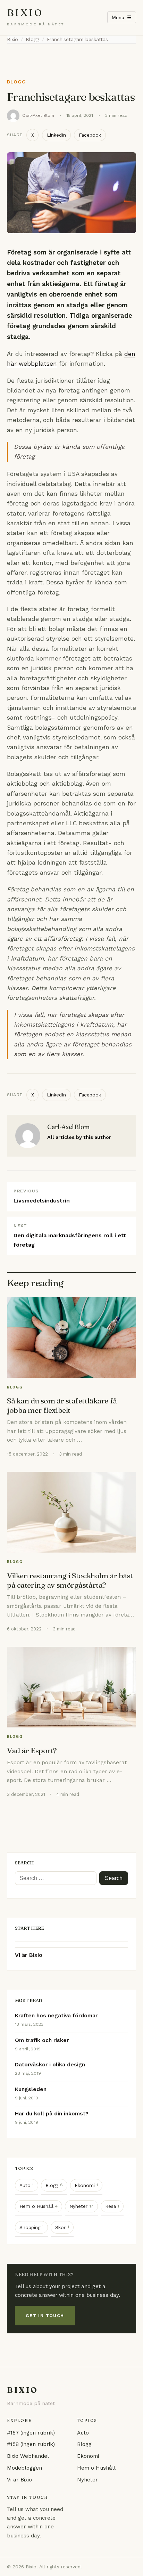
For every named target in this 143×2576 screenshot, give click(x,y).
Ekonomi (86, 2185)
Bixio (25, 13)
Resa (112, 2206)
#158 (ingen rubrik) (31, 2444)
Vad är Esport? (32, 1751)
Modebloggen (24, 2468)
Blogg (16, 82)
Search (114, 1878)
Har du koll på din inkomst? (52, 2114)
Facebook (90, 135)
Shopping (32, 2227)
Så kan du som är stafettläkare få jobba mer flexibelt (62, 1406)
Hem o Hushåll (39, 2206)
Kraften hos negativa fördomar (56, 2016)
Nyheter (81, 2206)
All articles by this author (79, 1137)
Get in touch (45, 2315)
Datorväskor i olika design (50, 2065)
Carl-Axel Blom (38, 115)
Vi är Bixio (29, 1955)
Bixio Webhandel (28, 2456)
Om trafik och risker (42, 2040)
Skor (62, 2227)
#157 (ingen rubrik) (31, 2433)
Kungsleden (31, 2089)
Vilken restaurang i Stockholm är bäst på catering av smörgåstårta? (70, 1580)
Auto (27, 2185)
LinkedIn (56, 135)
